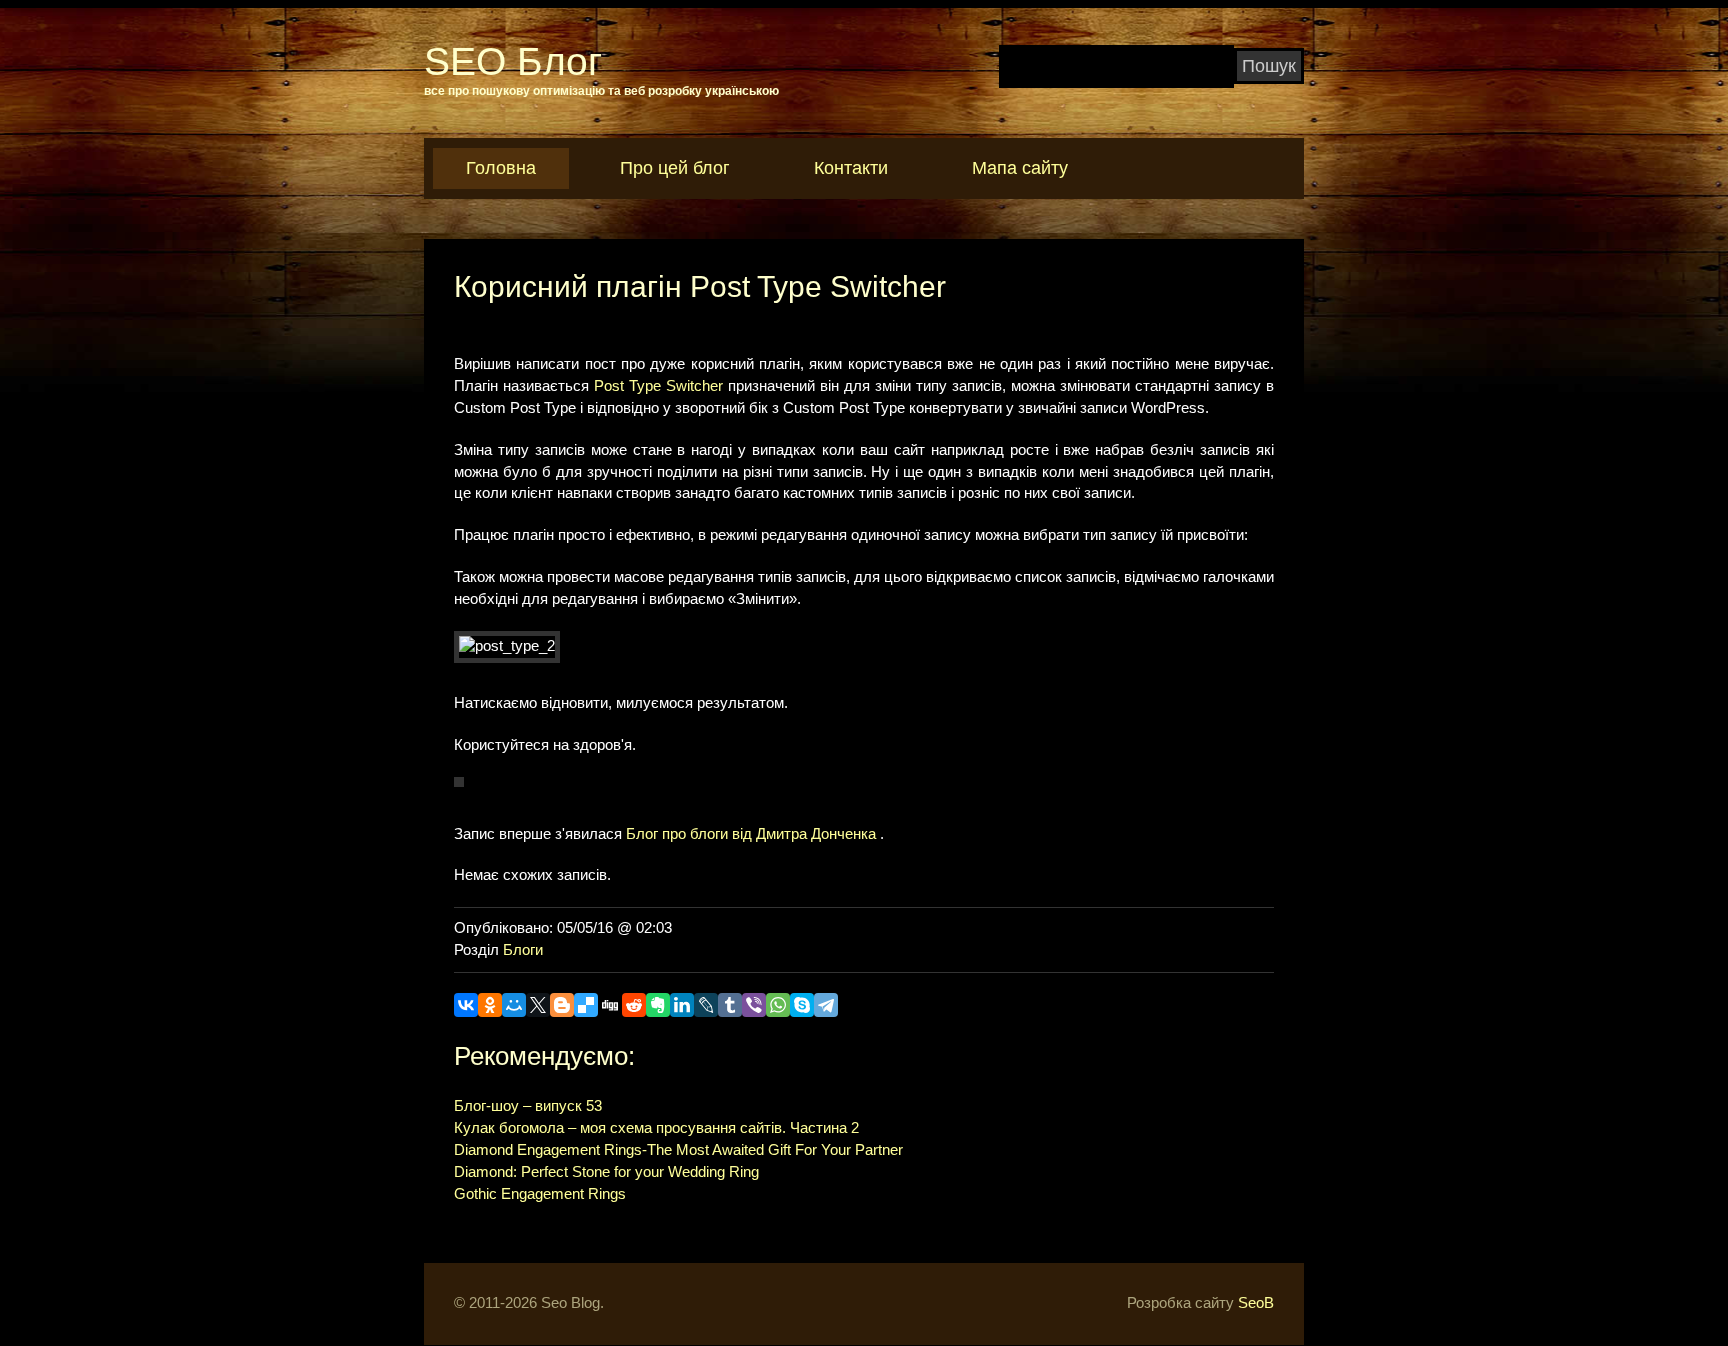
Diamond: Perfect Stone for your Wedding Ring (606, 1172)
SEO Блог (513, 61)
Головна (501, 168)
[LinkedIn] (682, 1005)
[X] (538, 1005)
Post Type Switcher (658, 386)
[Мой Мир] (514, 1005)
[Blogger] (562, 1005)
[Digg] (610, 1005)
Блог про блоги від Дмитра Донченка (751, 834)
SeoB (1256, 1303)
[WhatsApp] (778, 1005)
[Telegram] (826, 1005)
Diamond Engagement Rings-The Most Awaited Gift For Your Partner (678, 1150)
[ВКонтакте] (466, 1005)
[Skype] (802, 1005)
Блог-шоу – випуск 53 (528, 1106)
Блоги (523, 950)
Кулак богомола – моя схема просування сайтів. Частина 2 (656, 1128)
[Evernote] (658, 1005)
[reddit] (634, 1005)
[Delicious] (586, 1005)
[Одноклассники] (490, 1005)
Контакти (851, 168)
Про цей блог (675, 168)
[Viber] (754, 1005)
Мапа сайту (1020, 168)
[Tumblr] (730, 1005)
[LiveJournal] (706, 1005)
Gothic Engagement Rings (540, 1194)
